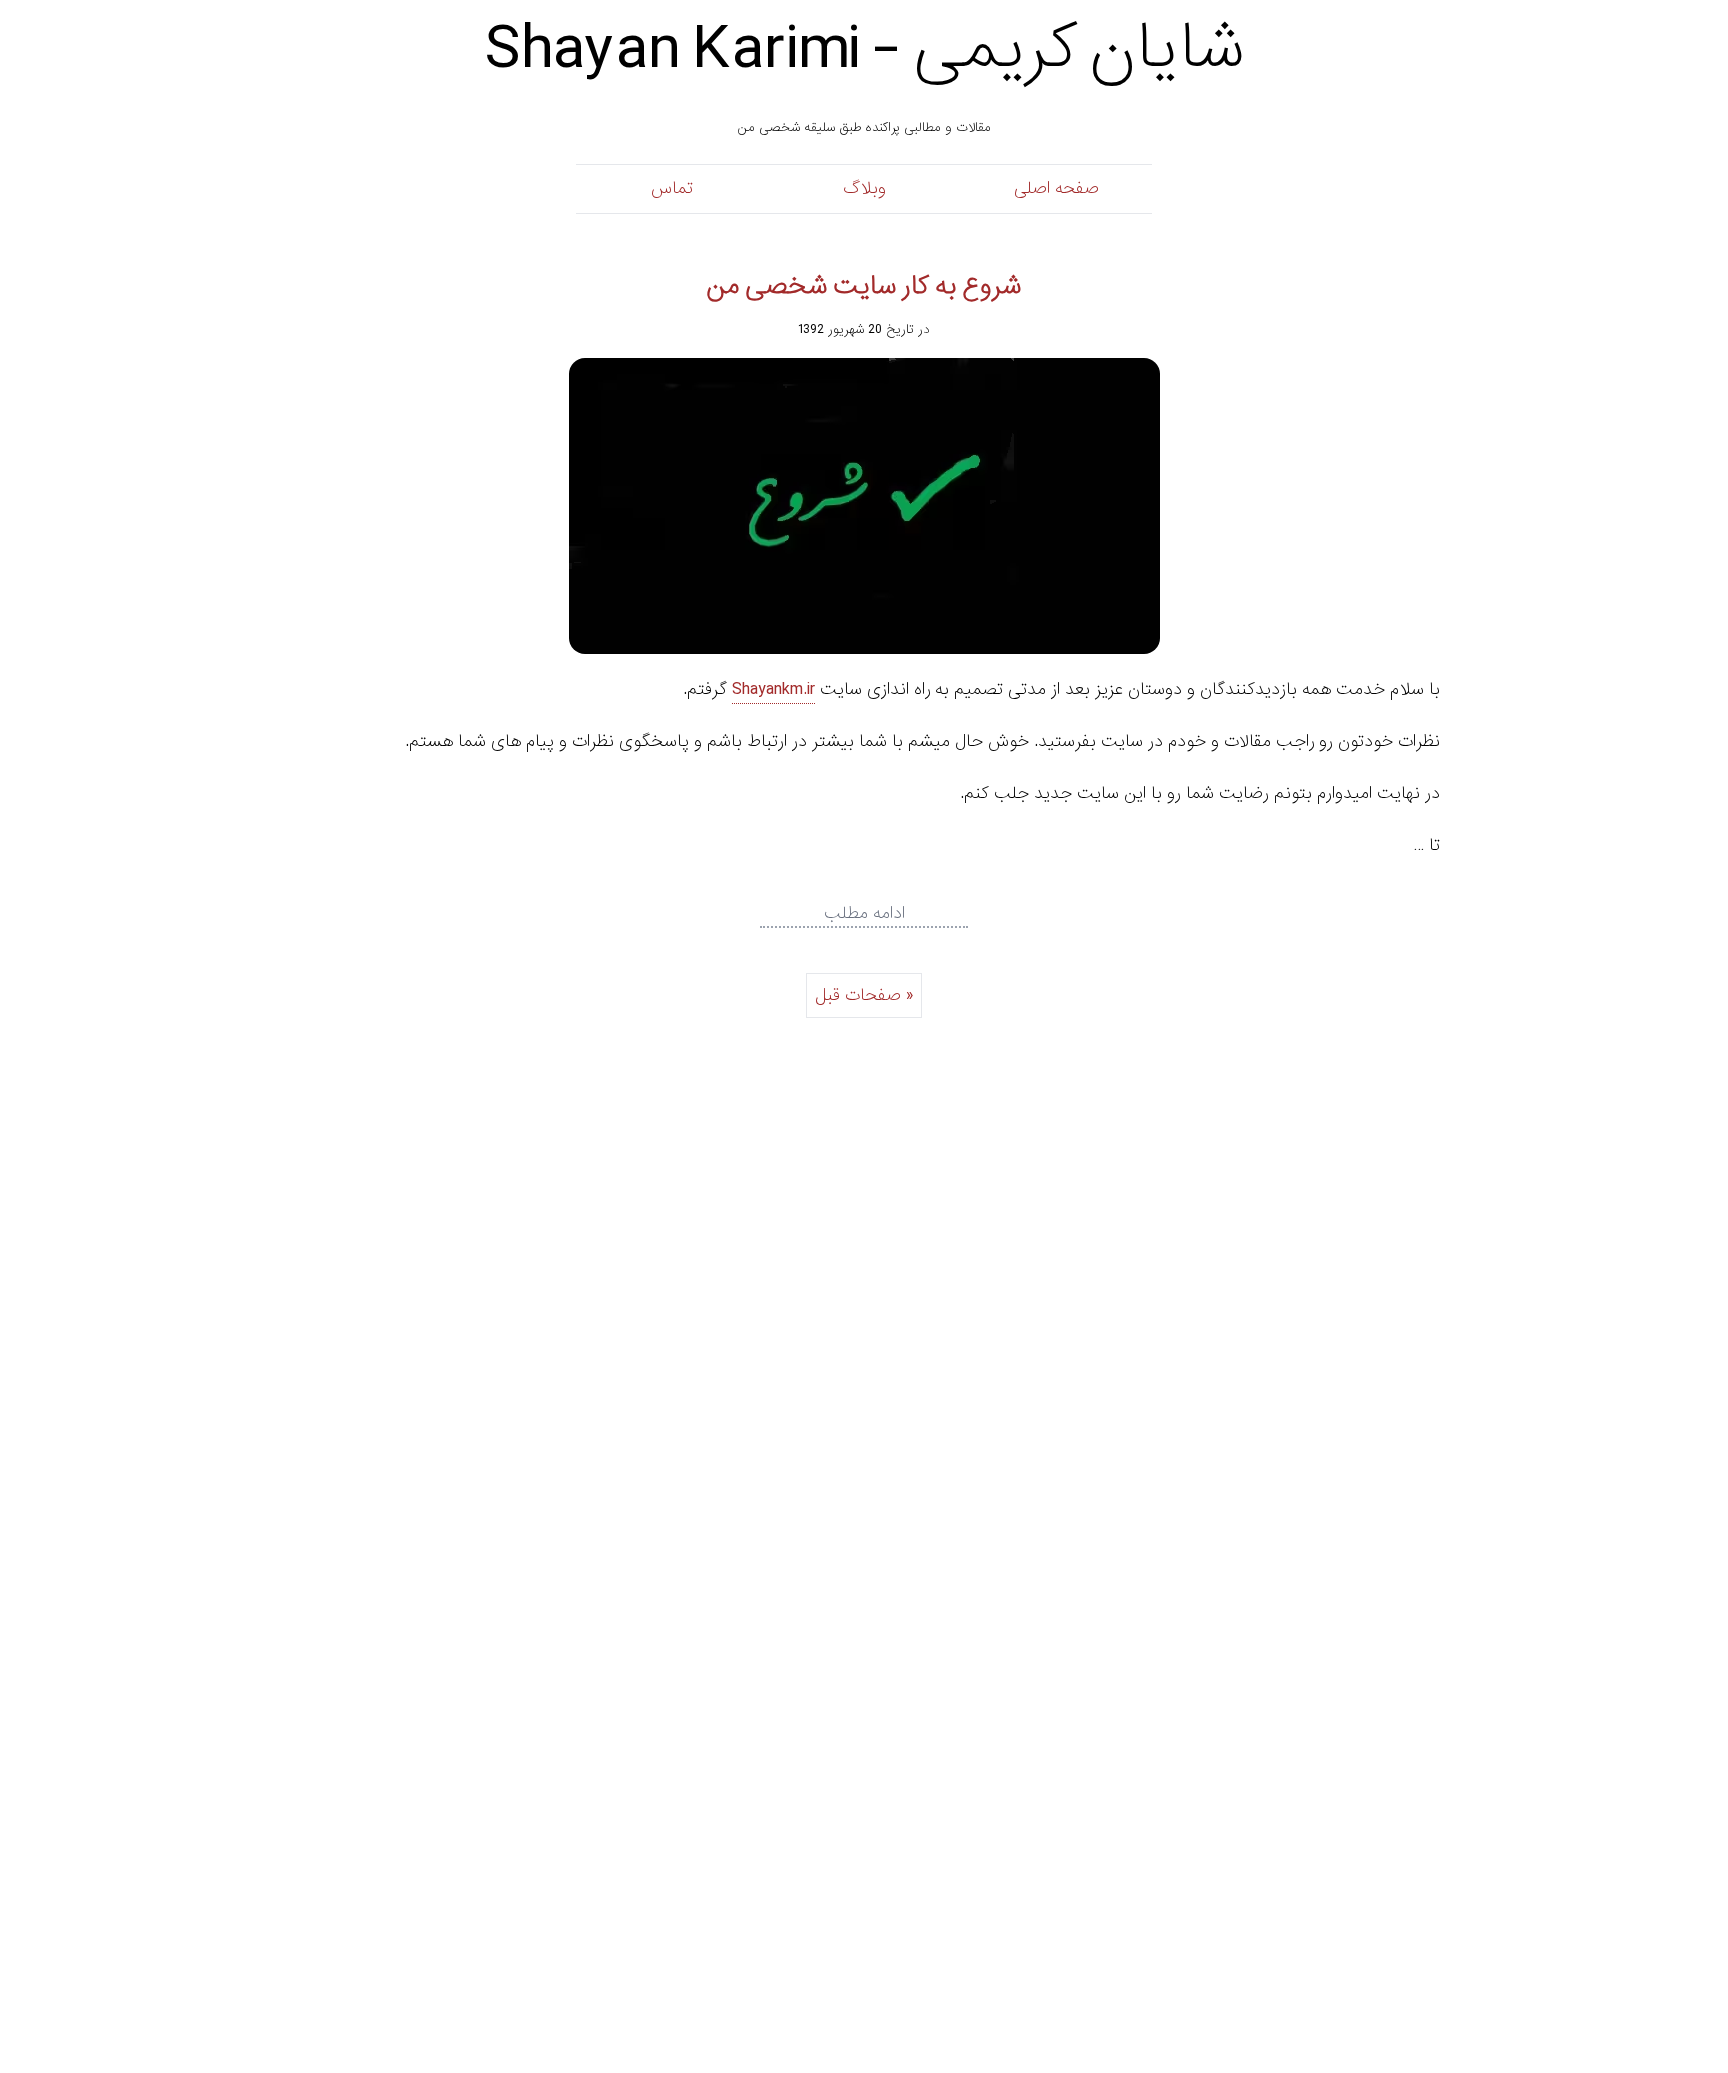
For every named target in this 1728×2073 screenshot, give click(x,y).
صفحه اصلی (1056, 188)
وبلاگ (864, 188)
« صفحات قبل (864, 995)
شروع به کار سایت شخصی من (864, 286)
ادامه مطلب (864, 914)
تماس (672, 188)
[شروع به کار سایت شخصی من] (864, 506)
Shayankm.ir (773, 689)
